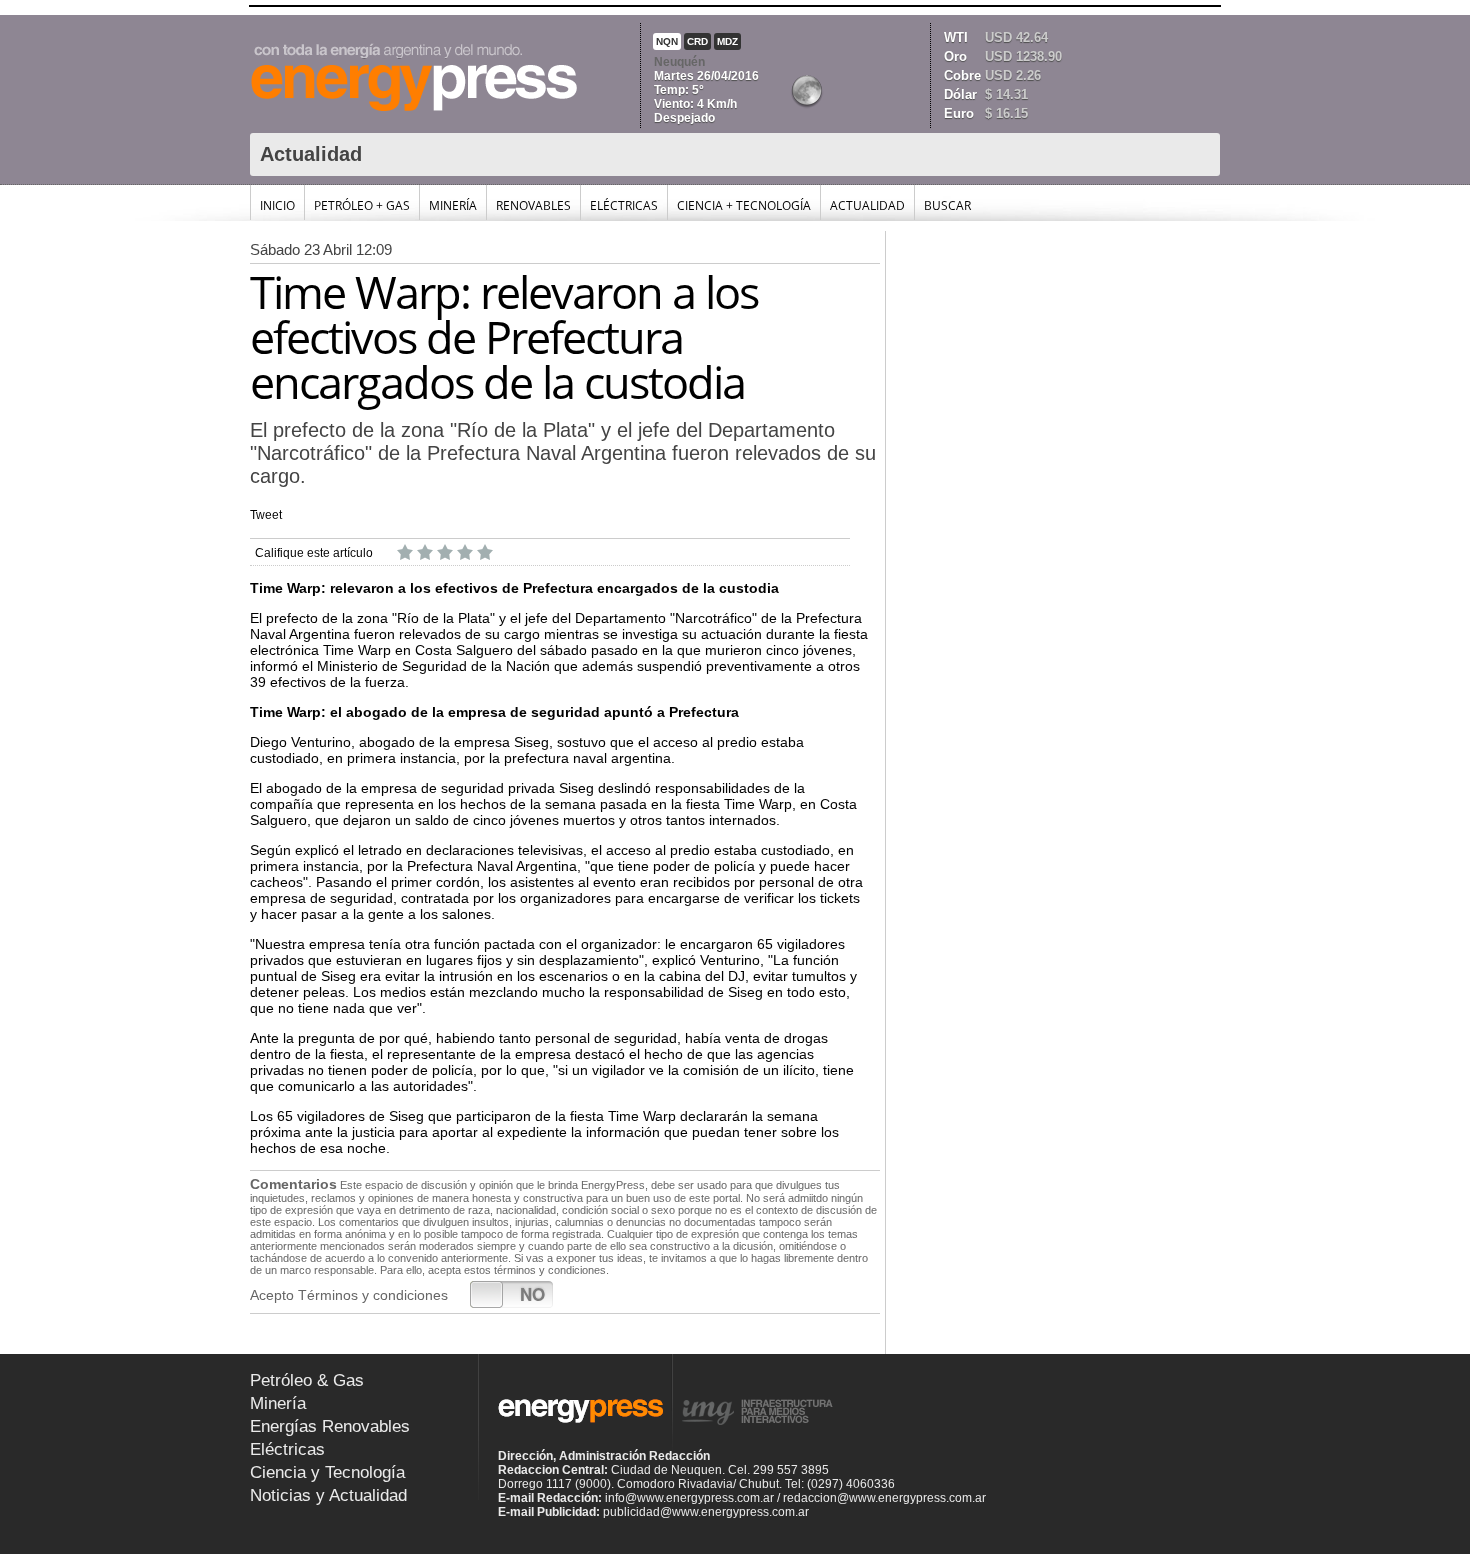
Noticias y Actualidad (328, 1495)
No (532, 1294)
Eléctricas (624, 205)
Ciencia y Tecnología (327, 1472)
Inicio (277, 205)
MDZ (727, 41)
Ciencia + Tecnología (744, 205)
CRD (697, 41)
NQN (667, 41)
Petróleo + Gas (362, 205)
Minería (453, 205)
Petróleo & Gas (307, 1380)
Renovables (533, 205)
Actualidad (867, 205)
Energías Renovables (330, 1426)
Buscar (947, 205)
